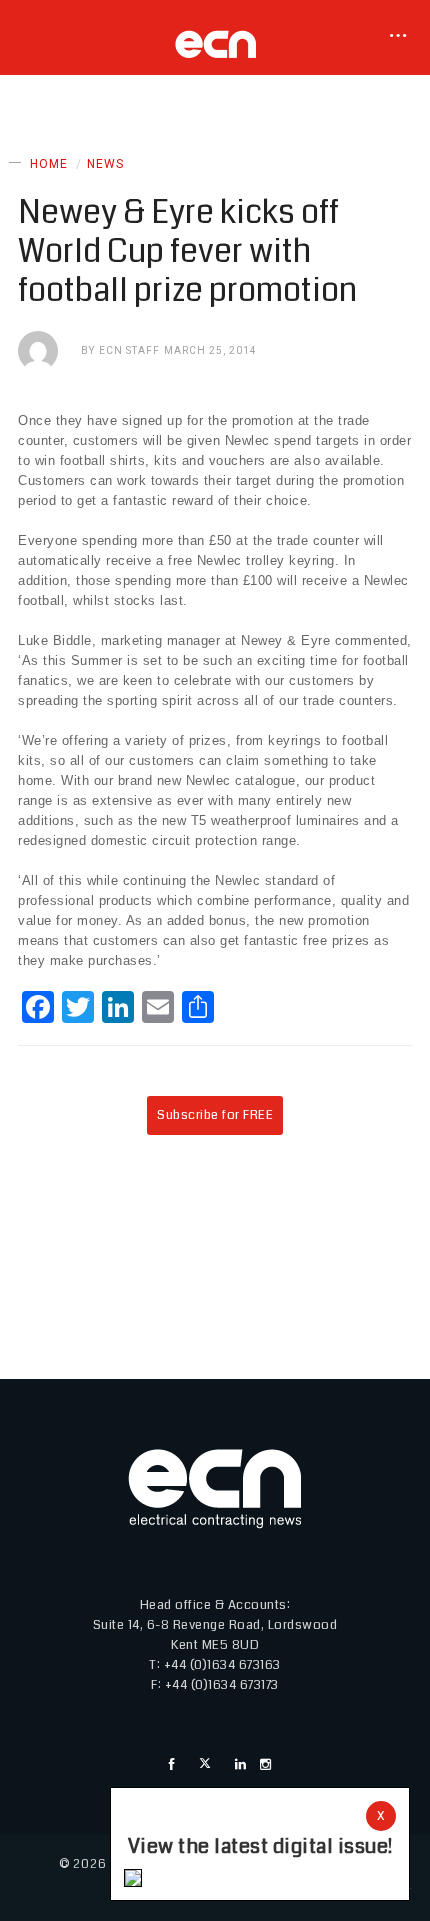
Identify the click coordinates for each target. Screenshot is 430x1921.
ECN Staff (129, 350)
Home (49, 164)
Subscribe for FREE (215, 1115)
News (105, 164)
